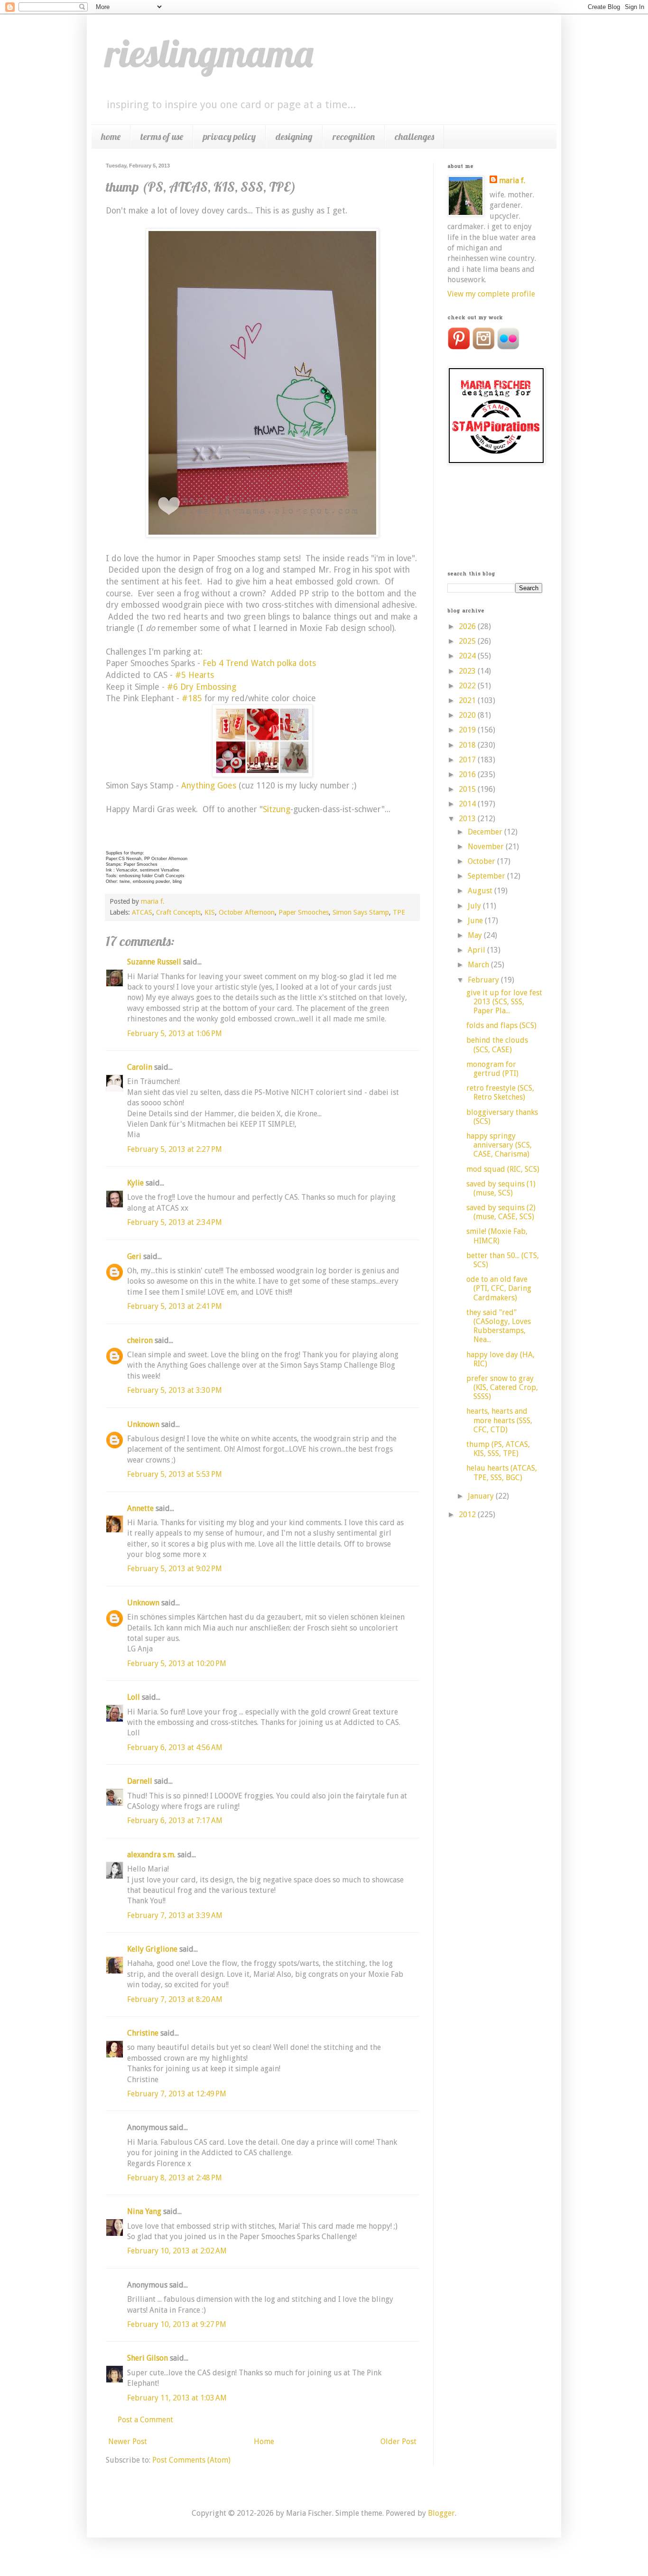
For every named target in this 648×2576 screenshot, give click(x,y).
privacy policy (229, 136)
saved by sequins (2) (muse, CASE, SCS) (501, 1212)
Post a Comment (145, 2420)
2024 (468, 656)
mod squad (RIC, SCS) (503, 1169)
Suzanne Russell (154, 962)
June (476, 921)
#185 (191, 698)
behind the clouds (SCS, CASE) (497, 1045)
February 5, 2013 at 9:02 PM (175, 1569)
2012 (468, 1515)
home (111, 136)
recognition (354, 136)
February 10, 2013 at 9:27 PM (177, 2324)
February (484, 980)
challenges (414, 136)
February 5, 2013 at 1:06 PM (175, 1033)
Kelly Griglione (152, 1949)
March (479, 965)
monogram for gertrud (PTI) (492, 1069)
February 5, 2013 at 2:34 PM (175, 1222)
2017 (468, 760)
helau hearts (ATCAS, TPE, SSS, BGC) (502, 1473)
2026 (468, 626)
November (487, 847)
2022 (468, 686)
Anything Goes (209, 786)
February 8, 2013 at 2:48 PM (175, 2178)
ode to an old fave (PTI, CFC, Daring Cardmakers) (499, 1288)
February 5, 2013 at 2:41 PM (175, 1306)
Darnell (140, 1781)
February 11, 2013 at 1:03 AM (177, 2398)
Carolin (140, 1067)
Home (264, 2442)
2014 (468, 804)
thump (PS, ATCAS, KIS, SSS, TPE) (498, 1449)
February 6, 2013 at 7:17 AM (175, 1821)
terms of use (162, 136)
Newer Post (128, 2442)
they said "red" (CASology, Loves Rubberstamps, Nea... (499, 1326)
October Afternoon (247, 912)
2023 (468, 671)
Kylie (135, 1183)
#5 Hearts (194, 675)
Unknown (143, 1424)
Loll (134, 1697)
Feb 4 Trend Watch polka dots (259, 663)
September (487, 876)
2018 (468, 745)
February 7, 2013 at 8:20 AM (175, 1999)
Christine (143, 2033)
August (481, 891)
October (482, 861)
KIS (210, 912)
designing (294, 136)
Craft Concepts (178, 912)
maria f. (512, 181)
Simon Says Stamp (361, 912)
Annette (140, 1508)
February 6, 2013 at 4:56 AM (175, 1747)
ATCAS (142, 912)
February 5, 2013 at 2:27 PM (175, 1149)
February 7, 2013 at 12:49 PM (177, 2094)
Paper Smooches (304, 912)
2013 (468, 819)
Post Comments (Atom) (191, 2460)
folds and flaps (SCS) (501, 1025)
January (482, 1496)
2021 (468, 700)
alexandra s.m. (151, 1855)
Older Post (398, 2442)
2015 (468, 789)
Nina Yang (144, 2211)
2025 (468, 641)
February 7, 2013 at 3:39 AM (175, 1915)
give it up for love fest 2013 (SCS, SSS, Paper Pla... (504, 1002)
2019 (468, 730)
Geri (134, 1256)
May (476, 935)
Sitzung (277, 809)
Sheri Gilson (148, 2358)
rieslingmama (209, 53)
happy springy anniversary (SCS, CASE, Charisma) (499, 1145)
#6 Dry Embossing (202, 687)
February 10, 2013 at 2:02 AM (177, 2251)
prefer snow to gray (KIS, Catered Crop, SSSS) (502, 1387)
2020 (468, 715)
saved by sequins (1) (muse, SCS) (501, 1188)
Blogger (441, 2513)
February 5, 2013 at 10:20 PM (177, 1663)
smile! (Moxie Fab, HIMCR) (497, 1236)
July (475, 906)
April (477, 950)
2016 (468, 774)
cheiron (140, 1340)
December (486, 832)
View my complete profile (491, 294)
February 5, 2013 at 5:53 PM (175, 1474)
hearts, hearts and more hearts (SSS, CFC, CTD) (499, 1420)
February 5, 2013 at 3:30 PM (175, 1390)
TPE (399, 912)
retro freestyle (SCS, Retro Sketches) (500, 1093)
